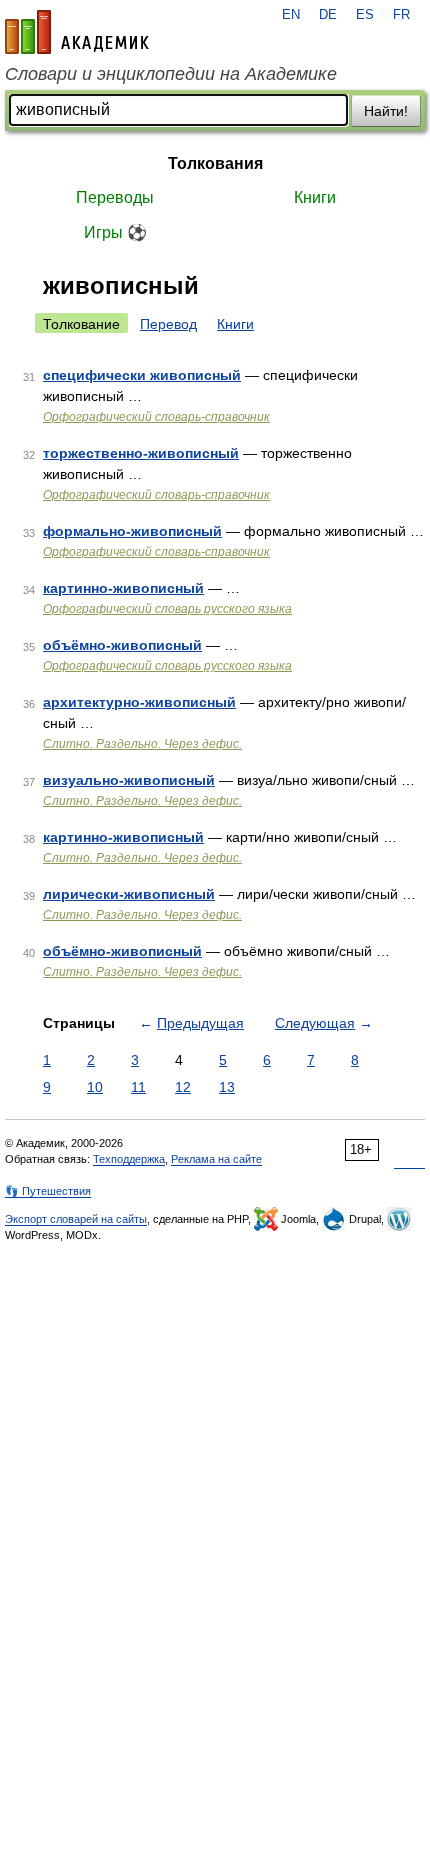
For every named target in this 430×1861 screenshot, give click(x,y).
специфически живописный (142, 375)
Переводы (115, 197)
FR (401, 15)
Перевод (168, 324)
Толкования (215, 163)
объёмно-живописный (122, 645)
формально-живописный (132, 531)
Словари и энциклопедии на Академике (171, 74)
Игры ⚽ (115, 232)
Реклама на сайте (216, 1159)
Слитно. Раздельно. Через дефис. (142, 744)
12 (183, 1087)
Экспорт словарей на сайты (76, 1219)
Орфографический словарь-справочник (156, 417)
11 (138, 1087)
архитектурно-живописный (139, 702)
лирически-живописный (129, 894)
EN (291, 15)
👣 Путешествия (48, 1191)
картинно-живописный (123, 588)
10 (95, 1087)
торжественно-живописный (141, 453)
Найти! (386, 111)
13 (227, 1087)
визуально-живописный (129, 780)
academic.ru (77, 32)
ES (365, 15)
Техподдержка (129, 1159)
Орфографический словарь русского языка (167, 609)
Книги (315, 197)
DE (328, 15)
